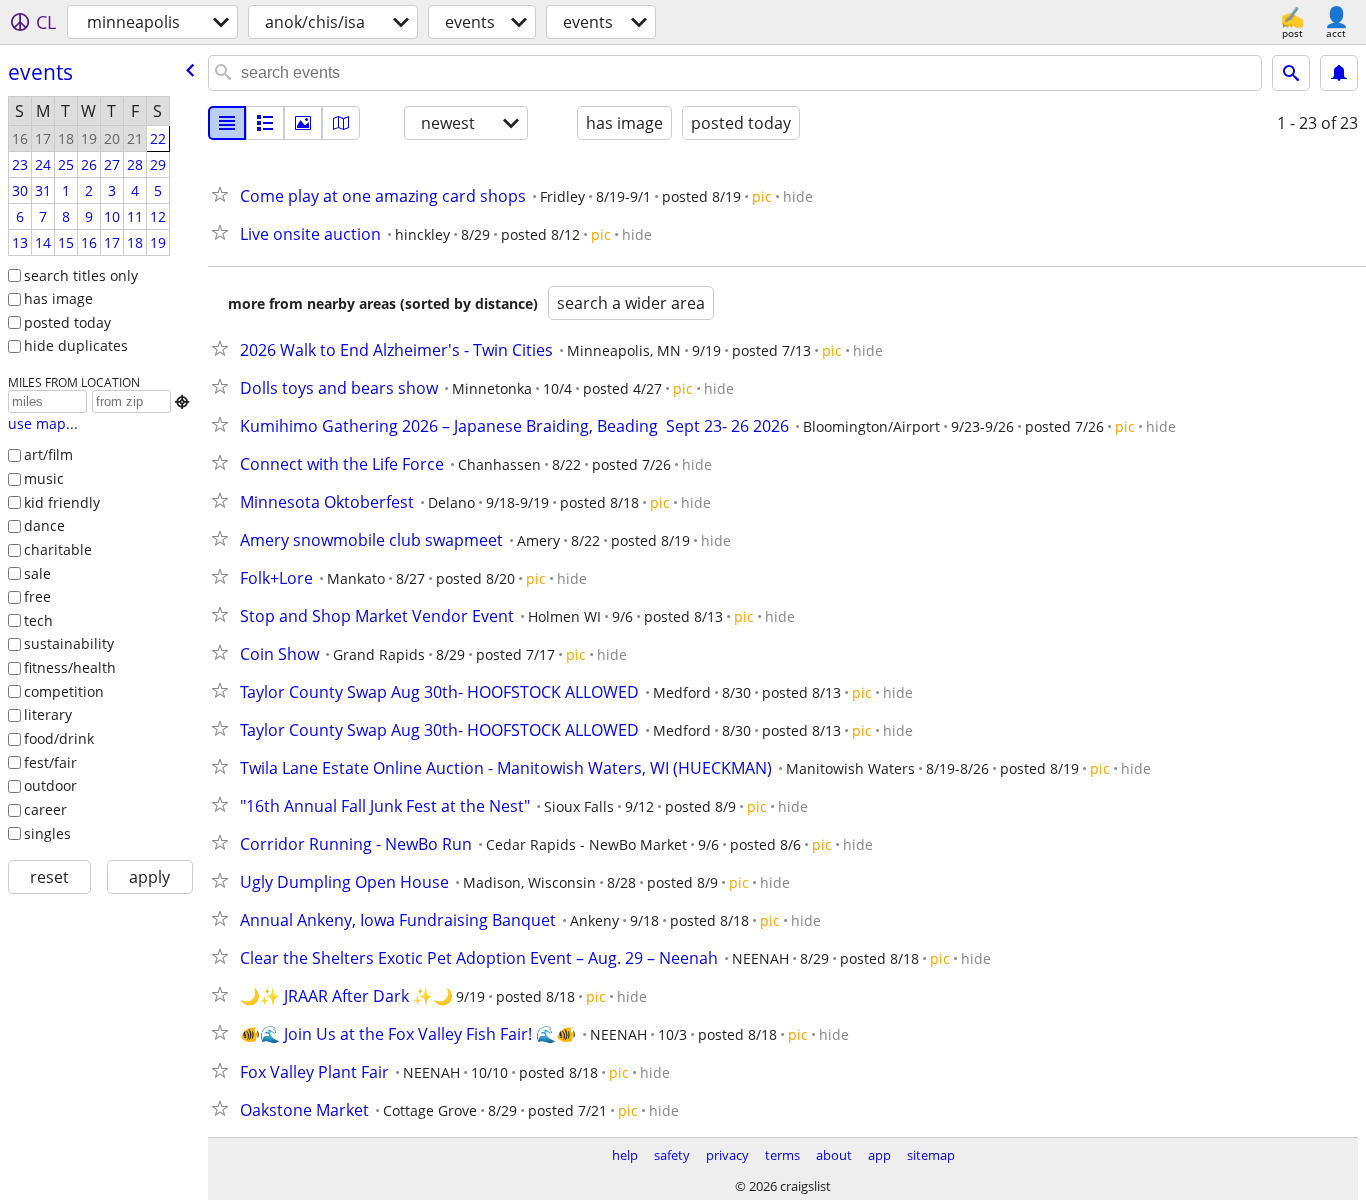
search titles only (81, 275)
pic (762, 196)
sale (37, 573)
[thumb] (265, 123)
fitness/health (70, 667)
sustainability (69, 643)
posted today (67, 322)
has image (58, 298)
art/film (48, 454)
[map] (341, 123)
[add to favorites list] (224, 194)
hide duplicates (76, 345)
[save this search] (1339, 73)
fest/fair (50, 762)
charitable (58, 549)
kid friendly (62, 502)
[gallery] (303, 123)
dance (44, 525)
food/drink (59, 738)
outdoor (50, 785)
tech (38, 620)
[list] (227, 123)
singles (47, 833)
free (37, 596)
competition (64, 691)
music (44, 478)
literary (48, 714)
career (45, 809)
